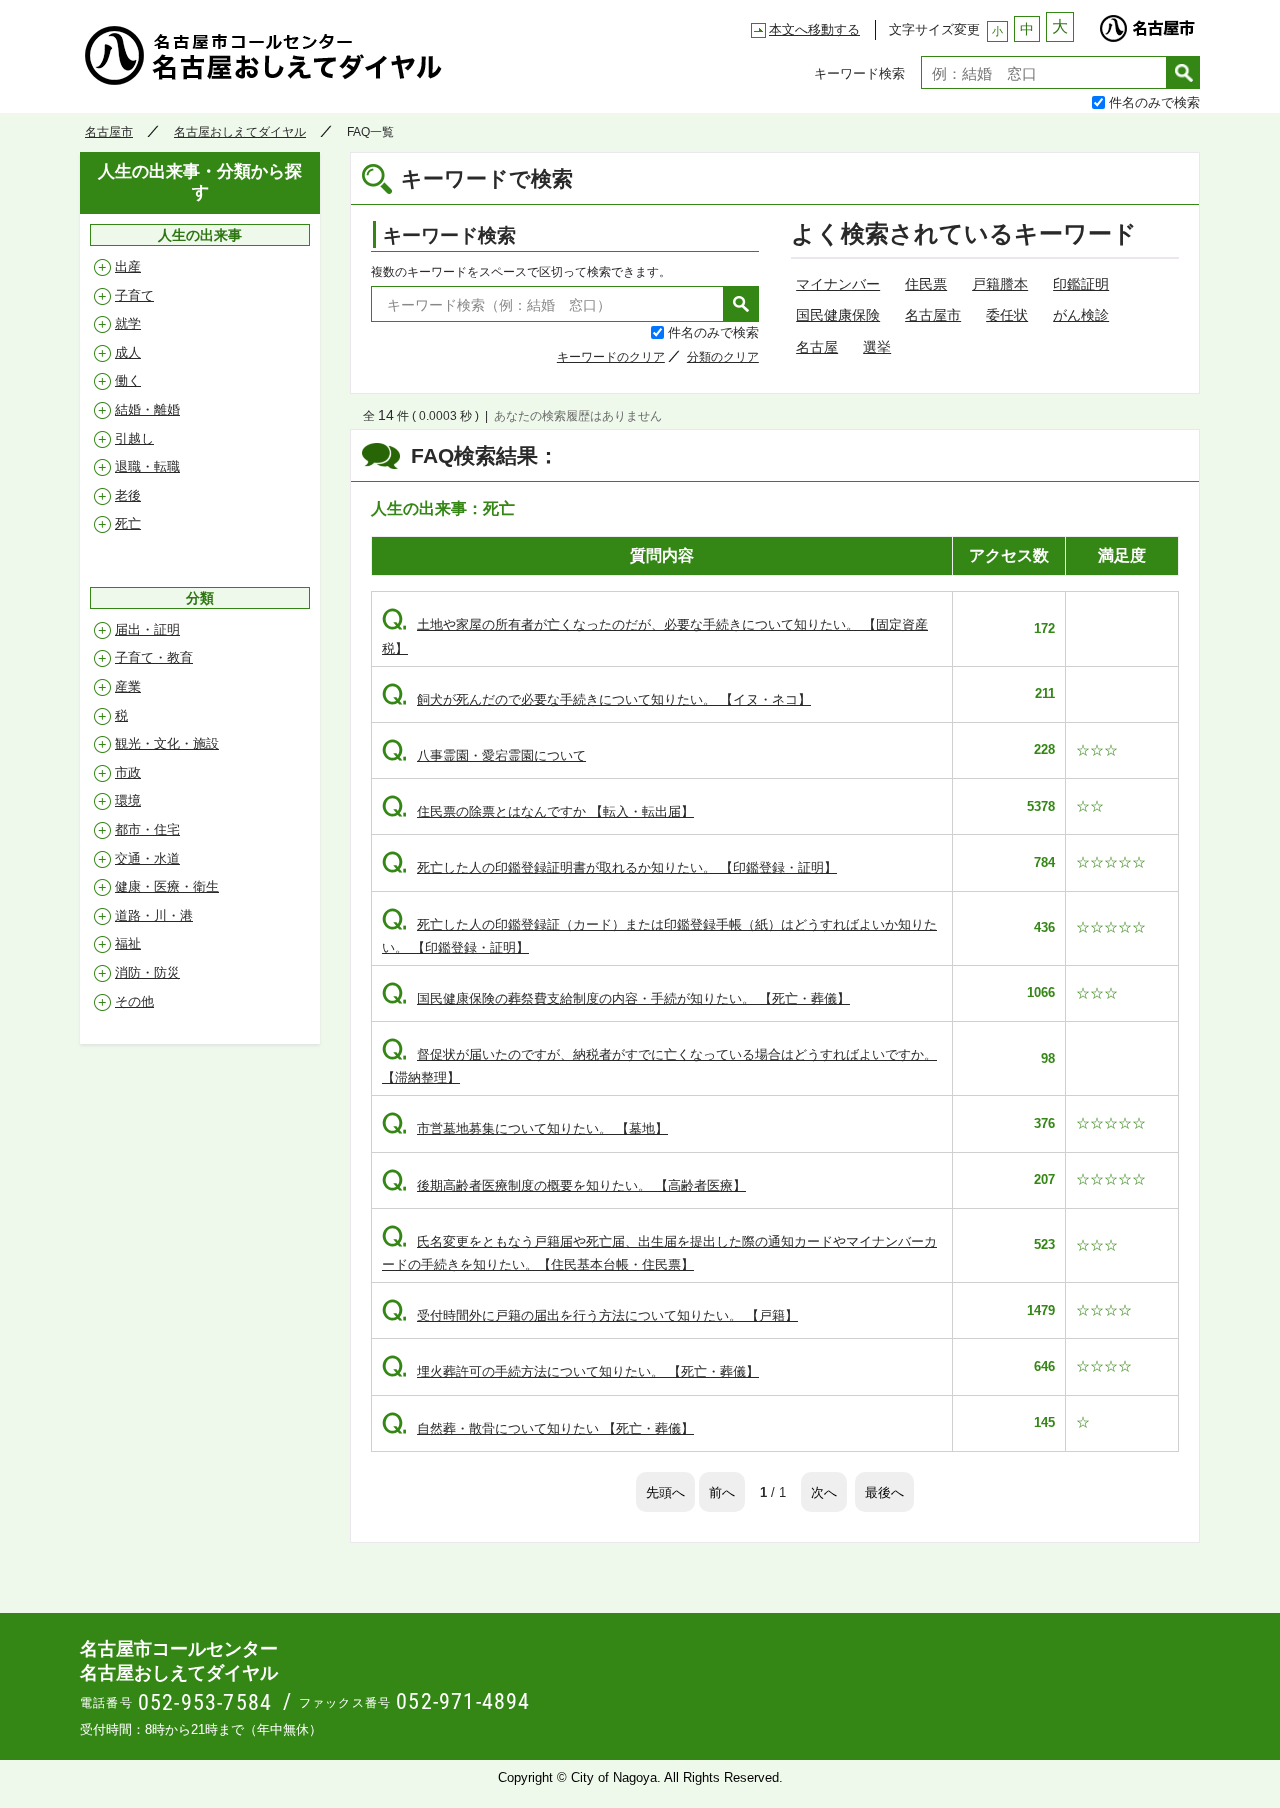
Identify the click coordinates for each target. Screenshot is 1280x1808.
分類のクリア (723, 357)
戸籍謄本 (1000, 284)
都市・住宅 (147, 829)
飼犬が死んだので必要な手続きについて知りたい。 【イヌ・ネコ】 (596, 699)
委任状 (1007, 315)
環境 (128, 800)
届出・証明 (147, 629)
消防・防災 (147, 972)
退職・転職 (147, 466)
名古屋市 (1147, 23)
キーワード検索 (859, 72)
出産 (128, 266)
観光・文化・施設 (167, 743)
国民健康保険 (838, 315)
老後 (128, 495)
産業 (128, 686)
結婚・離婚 (147, 409)
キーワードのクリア (611, 357)
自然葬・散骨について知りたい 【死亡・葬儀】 (538, 1428)
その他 (134, 1001)
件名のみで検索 (1154, 101)
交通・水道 (147, 858)
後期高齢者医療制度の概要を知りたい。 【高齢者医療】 (564, 1185)
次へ (824, 1491)
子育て (134, 295)
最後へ (884, 1491)
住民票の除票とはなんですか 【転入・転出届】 (538, 811)
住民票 (926, 284)
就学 (128, 323)
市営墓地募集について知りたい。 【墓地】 (525, 1128)
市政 (128, 772)
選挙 (877, 347)
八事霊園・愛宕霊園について (484, 755)
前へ (722, 1491)
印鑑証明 (1081, 284)
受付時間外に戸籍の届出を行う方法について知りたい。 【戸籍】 (590, 1315)
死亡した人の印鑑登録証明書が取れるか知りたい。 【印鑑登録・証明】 (609, 867)
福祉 (128, 943)
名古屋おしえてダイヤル (240, 132)
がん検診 (1081, 315)
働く (128, 380)
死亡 (128, 523)
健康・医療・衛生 (167, 886)
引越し (134, 438)
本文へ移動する (814, 29)
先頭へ (665, 1491)
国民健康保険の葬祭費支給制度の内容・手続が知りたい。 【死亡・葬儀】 (616, 998)
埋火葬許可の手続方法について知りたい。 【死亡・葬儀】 (570, 1371)
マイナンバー (838, 284)
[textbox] (1044, 72)
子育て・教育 (154, 657)
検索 (1183, 72)
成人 (128, 352)
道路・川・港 (154, 915)
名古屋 (817, 347)
